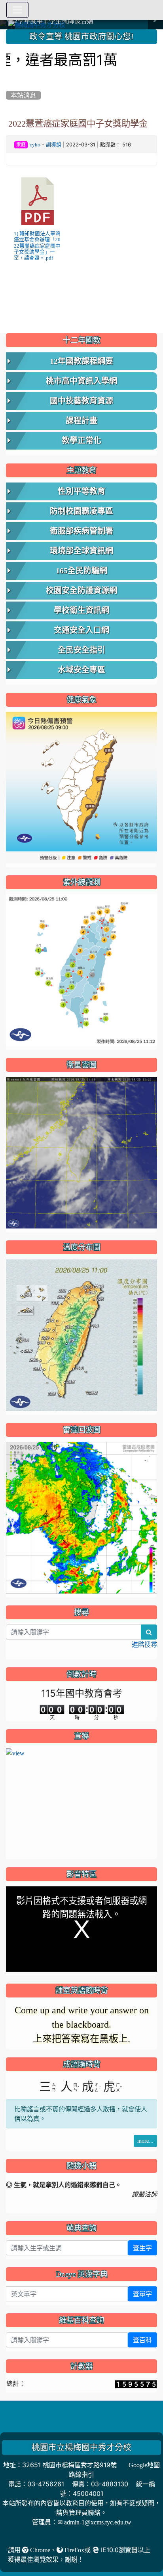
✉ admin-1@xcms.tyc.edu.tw (94, 2508)
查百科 (142, 2326)
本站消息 (23, 95)
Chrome (39, 2536)
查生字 (142, 2234)
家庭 (21, 145)
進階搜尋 (144, 1644)
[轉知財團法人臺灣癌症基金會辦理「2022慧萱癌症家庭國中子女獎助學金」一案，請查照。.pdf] (38, 201)
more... (145, 2126)
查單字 (142, 2280)
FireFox (74, 2536)
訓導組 (54, 145)
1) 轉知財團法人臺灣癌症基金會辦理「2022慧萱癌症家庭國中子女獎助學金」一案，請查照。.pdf (37, 246)
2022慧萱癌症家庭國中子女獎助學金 (78, 123)
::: (8, 32)
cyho (35, 145)
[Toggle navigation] (17, 10)
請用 (15, 2536)
